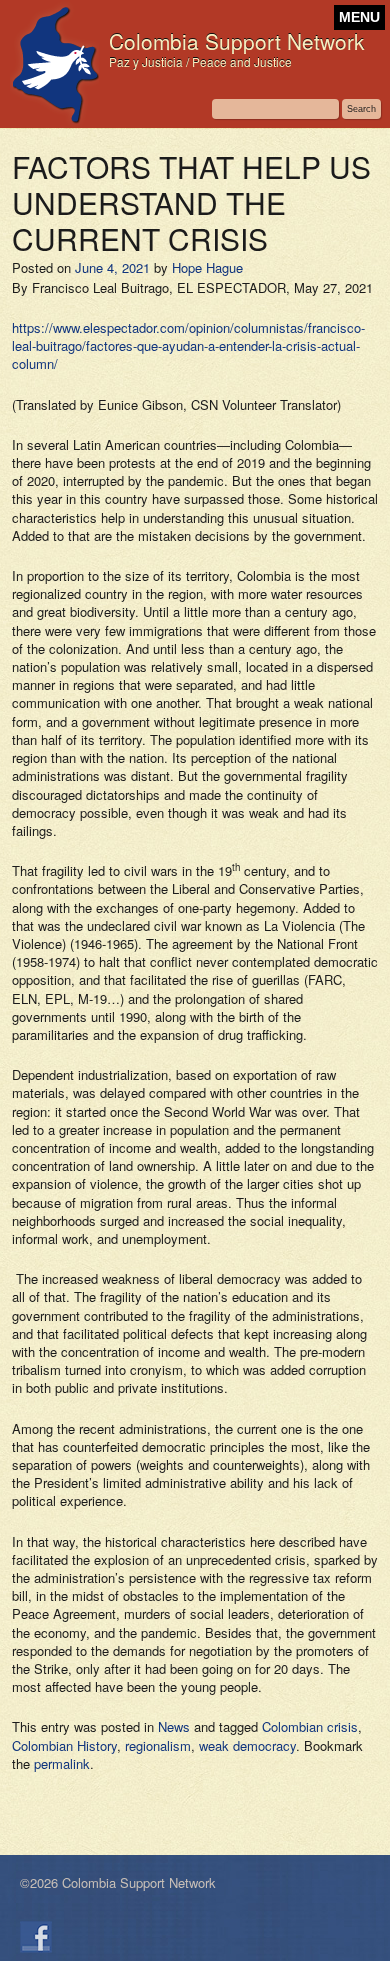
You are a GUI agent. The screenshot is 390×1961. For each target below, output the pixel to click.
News (174, 1726)
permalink (62, 1763)
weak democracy (247, 1745)
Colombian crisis (310, 1726)
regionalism (158, 1745)
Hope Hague (207, 267)
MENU (359, 17)
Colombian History (64, 1745)
